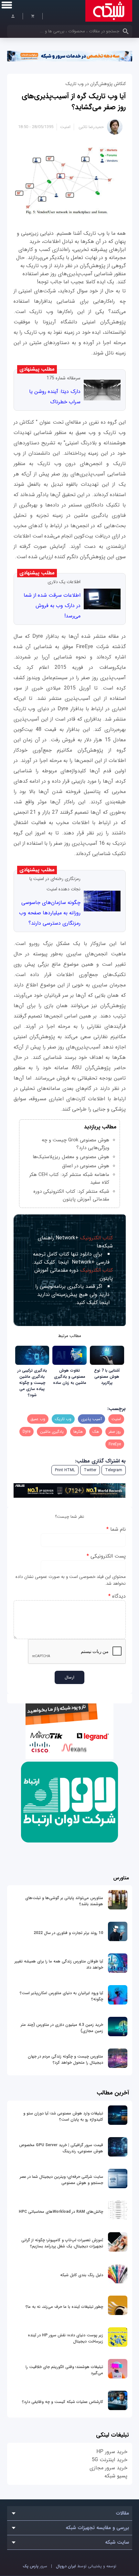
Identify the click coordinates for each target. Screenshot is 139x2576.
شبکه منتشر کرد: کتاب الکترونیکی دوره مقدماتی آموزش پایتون (71, 1195)
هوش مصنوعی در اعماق (86, 1166)
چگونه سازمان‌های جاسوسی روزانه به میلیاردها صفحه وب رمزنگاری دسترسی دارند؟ (50, 913)
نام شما (116, 1529)
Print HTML (65, 1470)
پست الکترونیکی (106, 1556)
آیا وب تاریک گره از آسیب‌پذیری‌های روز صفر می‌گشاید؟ (74, 102)
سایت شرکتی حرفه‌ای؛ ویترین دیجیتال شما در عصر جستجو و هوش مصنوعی (61, 2180)
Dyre (27, 1432)
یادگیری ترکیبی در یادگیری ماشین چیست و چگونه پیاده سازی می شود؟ (32, 1383)
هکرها (78, 1432)
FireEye (115, 1444)
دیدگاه (117, 1596)
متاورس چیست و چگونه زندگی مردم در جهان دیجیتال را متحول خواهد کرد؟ (65, 2060)
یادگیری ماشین (52, 1432)
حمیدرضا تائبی (91, 127)
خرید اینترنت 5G (110, 2460)
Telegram (114, 1470)
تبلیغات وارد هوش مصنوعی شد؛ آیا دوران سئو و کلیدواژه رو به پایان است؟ (63, 2116)
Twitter (90, 1470)
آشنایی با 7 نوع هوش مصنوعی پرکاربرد (107, 1377)
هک (96, 1432)
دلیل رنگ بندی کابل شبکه (82, 2275)
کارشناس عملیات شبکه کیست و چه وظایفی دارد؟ (63, 2402)
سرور (35, 2566)
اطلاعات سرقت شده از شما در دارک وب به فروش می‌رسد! (52, 606)
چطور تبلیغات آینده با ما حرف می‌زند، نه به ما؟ (64, 2307)
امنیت (65, 127)
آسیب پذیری (91, 1419)
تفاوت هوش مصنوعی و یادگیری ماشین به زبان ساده (70, 1377)
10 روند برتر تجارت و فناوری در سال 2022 (68, 1933)
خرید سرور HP (112, 2452)
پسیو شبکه (116, 2476)
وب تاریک (63, 1419)
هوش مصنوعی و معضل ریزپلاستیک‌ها (71, 1157)
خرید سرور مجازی (108, 2468)
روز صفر (115, 1432)
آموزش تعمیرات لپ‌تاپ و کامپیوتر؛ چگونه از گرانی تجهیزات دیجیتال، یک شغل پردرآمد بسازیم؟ (62, 2243)
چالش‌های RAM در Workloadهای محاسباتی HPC (61, 2212)
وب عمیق (38, 1419)
